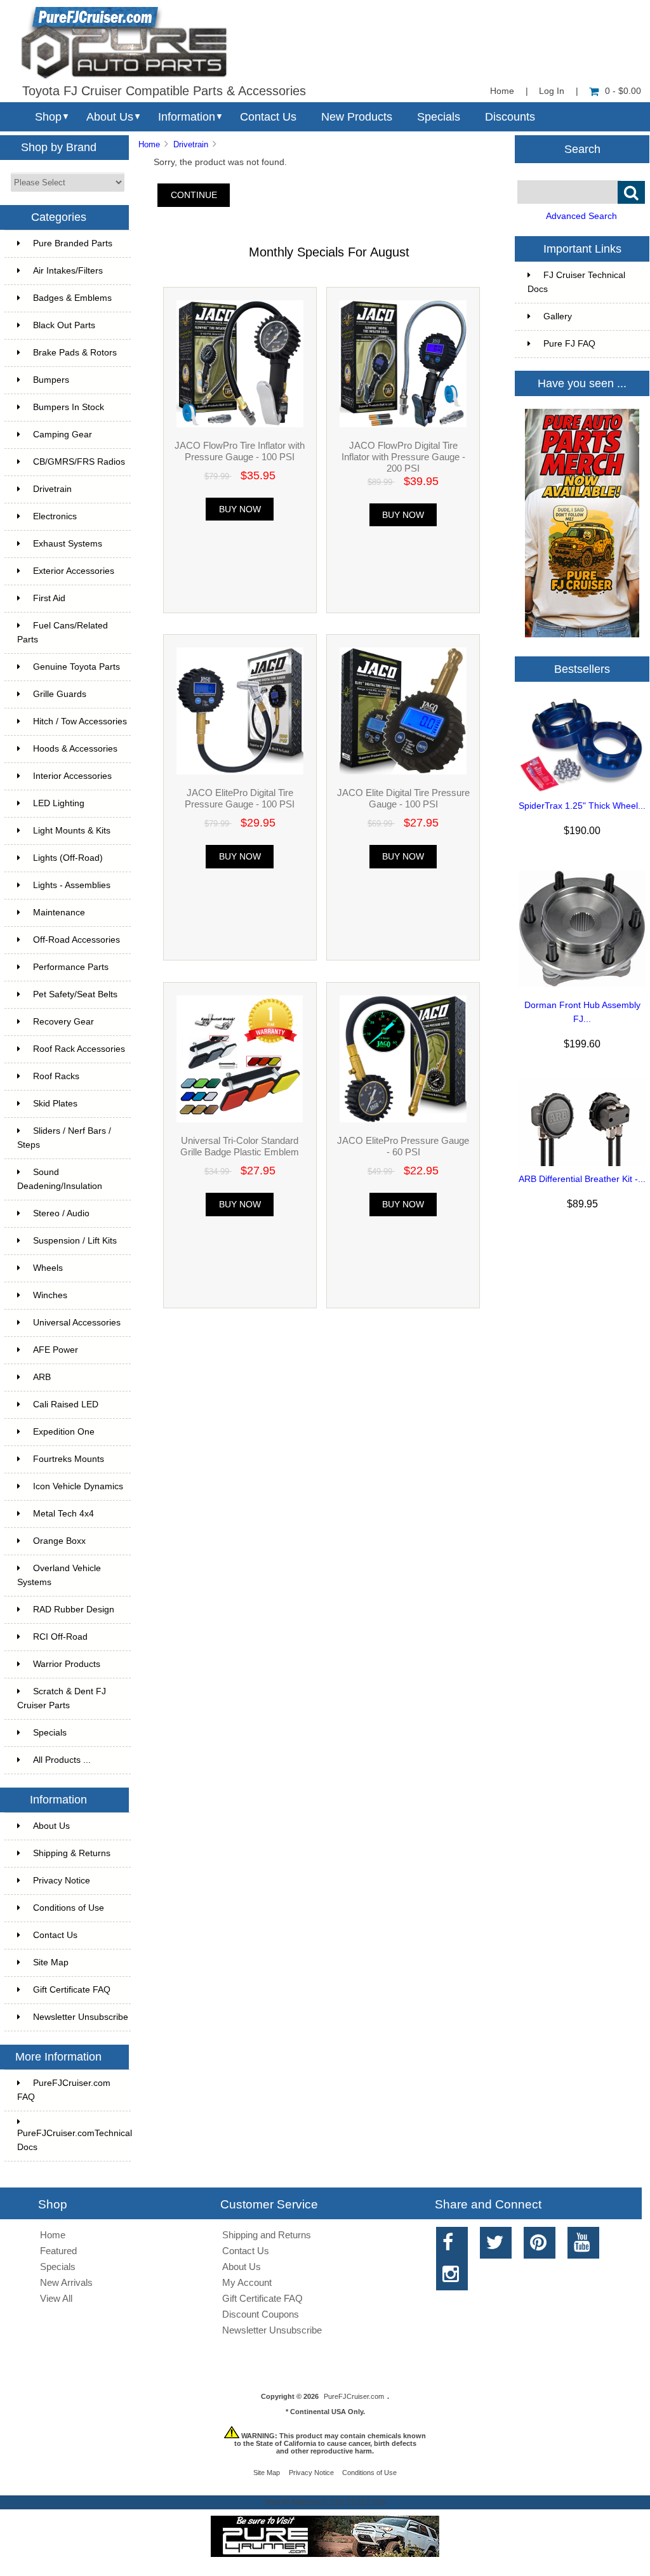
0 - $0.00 (623, 91)
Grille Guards (60, 694)
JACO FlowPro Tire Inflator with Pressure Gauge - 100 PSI (240, 451)
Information (187, 117)
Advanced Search (581, 216)
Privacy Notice (62, 1881)
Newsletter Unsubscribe (81, 2017)
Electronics (55, 516)
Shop (48, 117)
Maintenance (59, 913)
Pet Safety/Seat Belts (75, 994)
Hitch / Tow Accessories (80, 721)
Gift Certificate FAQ (72, 1990)
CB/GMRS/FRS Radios (79, 462)
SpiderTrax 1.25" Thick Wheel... (582, 806)
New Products (357, 117)
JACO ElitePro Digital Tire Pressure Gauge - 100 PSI (240, 798)
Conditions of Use (69, 1908)
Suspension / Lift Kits (75, 1241)
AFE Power (56, 1350)
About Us (110, 117)
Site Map (51, 1962)
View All (56, 2298)
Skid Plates (55, 1104)
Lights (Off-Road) (68, 858)
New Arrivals (66, 2282)
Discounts (510, 117)
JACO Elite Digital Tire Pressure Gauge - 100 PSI (403, 798)
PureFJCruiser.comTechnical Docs (74, 2140)
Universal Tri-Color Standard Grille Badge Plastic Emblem (240, 1146)
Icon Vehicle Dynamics (78, 1486)
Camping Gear (63, 435)
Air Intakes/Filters (68, 271)
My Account (247, 2282)
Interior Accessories (72, 776)
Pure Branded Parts (73, 243)
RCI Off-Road (60, 1637)
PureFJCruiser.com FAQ (64, 2090)
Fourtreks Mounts (69, 1459)
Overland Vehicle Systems (59, 1575)
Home (502, 91)
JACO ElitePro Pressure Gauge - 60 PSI (403, 1146)
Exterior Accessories (74, 571)
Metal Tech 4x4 (63, 1514)
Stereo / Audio (61, 1213)
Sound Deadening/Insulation (60, 1179)
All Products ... (62, 1760)
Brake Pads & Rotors (75, 353)
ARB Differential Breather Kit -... (582, 1179)
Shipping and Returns (267, 2235)
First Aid (49, 598)
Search (582, 149)
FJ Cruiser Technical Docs (576, 282)
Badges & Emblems (72, 298)
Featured (58, 2251)
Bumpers (51, 380)
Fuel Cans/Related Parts (63, 633)
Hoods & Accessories (75, 749)
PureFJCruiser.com (354, 2396)
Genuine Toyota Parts (76, 667)
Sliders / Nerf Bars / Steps (64, 1138)
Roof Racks (56, 1076)
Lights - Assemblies (72, 885)
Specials (439, 117)
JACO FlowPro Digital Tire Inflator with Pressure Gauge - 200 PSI (403, 457)
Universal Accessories (77, 1323)
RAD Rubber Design (74, 1610)
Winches (50, 1295)
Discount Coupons (261, 2314)
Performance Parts (71, 967)
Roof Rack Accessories (79, 1049)
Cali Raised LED (66, 1404)
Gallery (558, 316)
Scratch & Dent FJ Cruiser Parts (62, 1698)
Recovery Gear (63, 1022)
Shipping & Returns (72, 1853)
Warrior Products (67, 1664)
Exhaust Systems (68, 544)
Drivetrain (191, 144)
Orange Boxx (59, 1541)
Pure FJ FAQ (569, 344)
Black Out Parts (64, 325)
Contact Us (268, 117)
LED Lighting (59, 803)
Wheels (48, 1268)
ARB (42, 1377)
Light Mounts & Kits (72, 831)
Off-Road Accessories (76, 940)
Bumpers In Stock (69, 407)
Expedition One (64, 1432)
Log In (552, 91)
